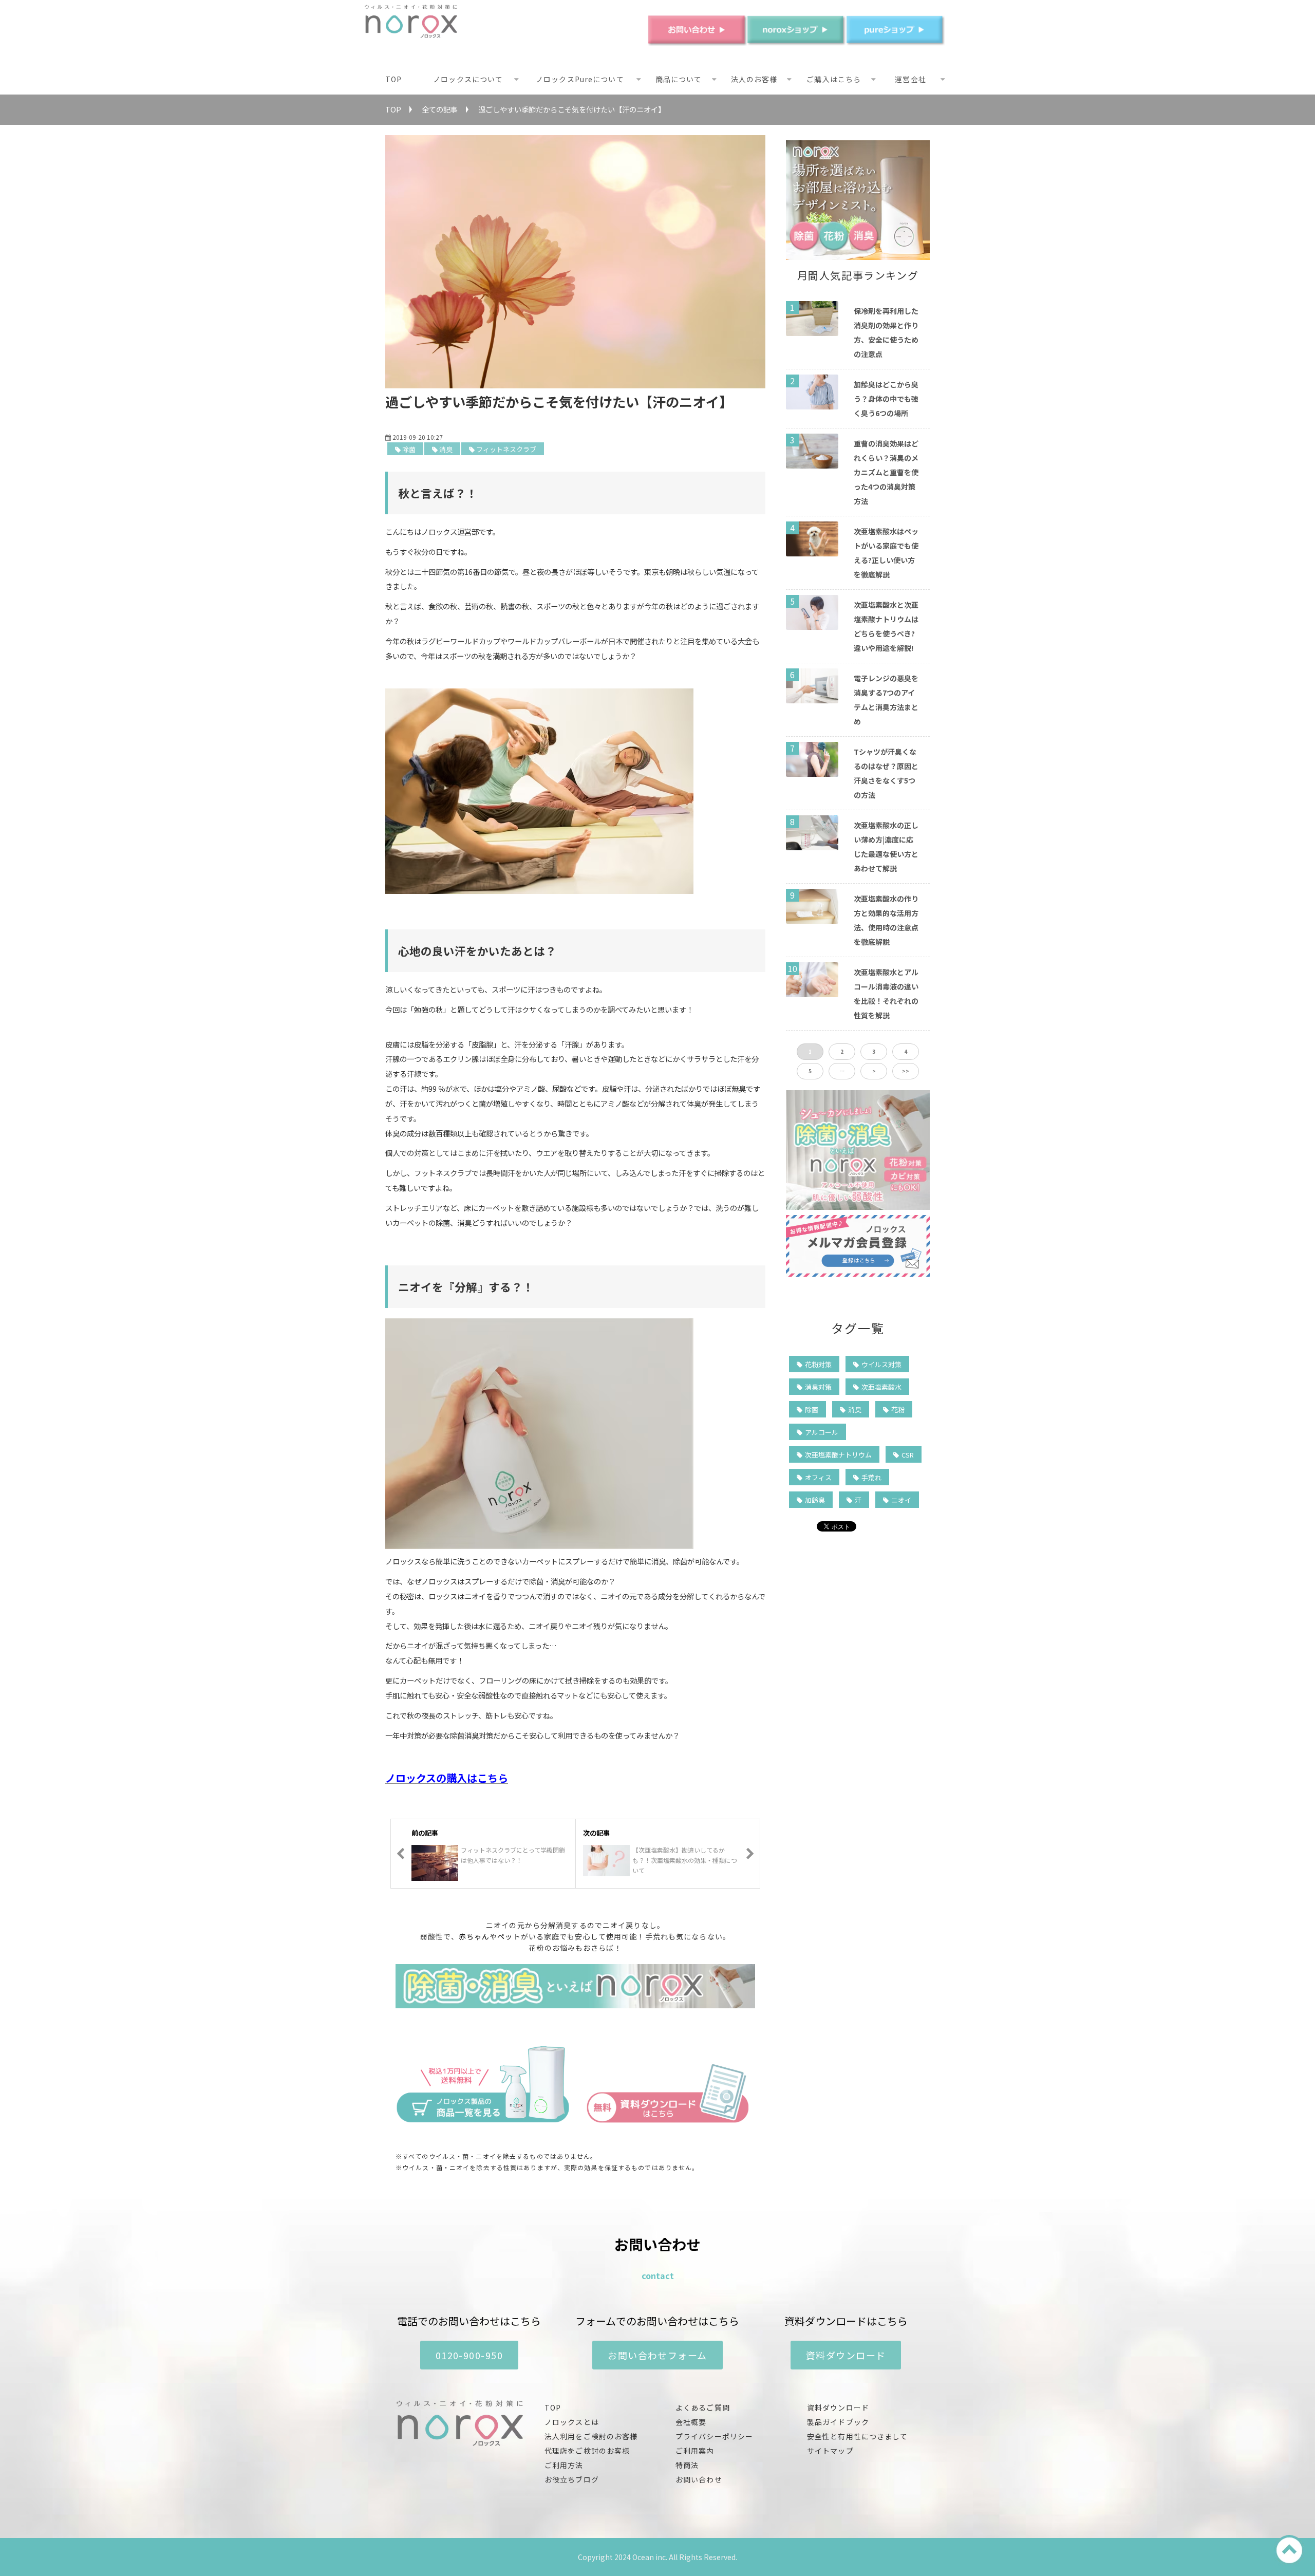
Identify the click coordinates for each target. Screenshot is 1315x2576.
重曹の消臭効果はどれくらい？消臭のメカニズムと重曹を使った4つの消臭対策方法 (886, 472)
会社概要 (691, 2422)
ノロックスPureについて (580, 79)
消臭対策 (818, 1387)
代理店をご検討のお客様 (587, 2451)
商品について (679, 79)
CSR (908, 1455)
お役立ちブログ (572, 2479)
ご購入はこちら (834, 79)
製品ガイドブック (838, 2422)
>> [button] (906, 1071)
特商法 (687, 2465)
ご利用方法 (564, 2465)
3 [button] (874, 1051)
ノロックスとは (572, 2422)
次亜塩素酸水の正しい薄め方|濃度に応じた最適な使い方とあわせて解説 (886, 847)
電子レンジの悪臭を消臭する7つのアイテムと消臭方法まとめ (886, 700)
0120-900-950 (469, 2355)
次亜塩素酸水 (881, 1387)
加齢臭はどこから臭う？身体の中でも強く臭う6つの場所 (886, 399)
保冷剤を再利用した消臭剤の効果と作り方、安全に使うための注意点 (886, 332)
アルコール (822, 1432)
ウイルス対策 (881, 1364)
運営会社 (910, 79)
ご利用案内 (695, 2451)
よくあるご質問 (703, 2407)
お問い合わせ (699, 2479)
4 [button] (906, 1051)
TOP (393, 79)
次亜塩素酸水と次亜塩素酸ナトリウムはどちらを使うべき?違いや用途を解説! (886, 626)
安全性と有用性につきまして (858, 2436)
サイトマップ (830, 2451)
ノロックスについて (468, 79)
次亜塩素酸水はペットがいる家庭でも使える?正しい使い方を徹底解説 (886, 553)
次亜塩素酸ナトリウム (838, 1455)
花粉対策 (818, 1364)
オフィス (818, 1477)
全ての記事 (440, 109)
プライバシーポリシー (714, 2436)
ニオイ (901, 1500)
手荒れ (871, 1477)
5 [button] (810, 1071)
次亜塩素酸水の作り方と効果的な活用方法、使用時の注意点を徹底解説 (886, 920)
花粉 (898, 1410)
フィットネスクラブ (506, 449)
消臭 (446, 449)
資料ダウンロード (846, 2355)
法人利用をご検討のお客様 (591, 2436)
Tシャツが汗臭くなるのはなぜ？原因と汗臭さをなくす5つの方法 (886, 773)
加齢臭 (815, 1500)
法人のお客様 (754, 79)
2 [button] (842, 1051)
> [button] (874, 1071)
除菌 (409, 449)
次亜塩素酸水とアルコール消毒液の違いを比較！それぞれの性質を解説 (886, 994)
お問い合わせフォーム (657, 2355)
